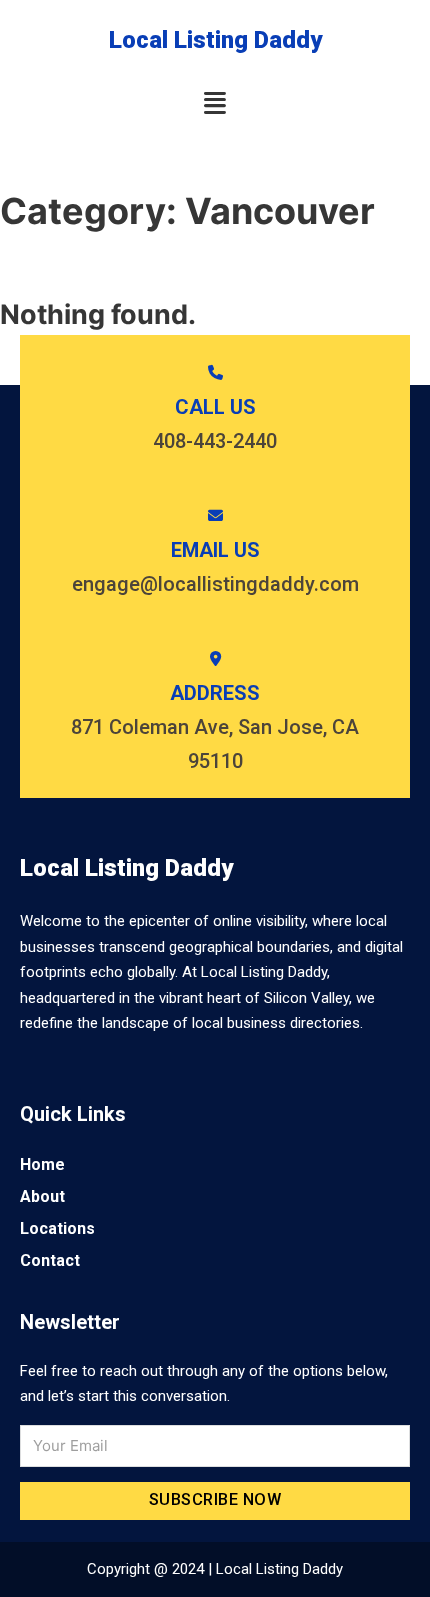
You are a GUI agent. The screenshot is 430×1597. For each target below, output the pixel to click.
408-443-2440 (215, 441)
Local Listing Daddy (215, 40)
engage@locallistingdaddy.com (215, 584)
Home (42, 1164)
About (42, 1196)
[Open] (215, 103)
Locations (57, 1228)
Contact (50, 1260)
